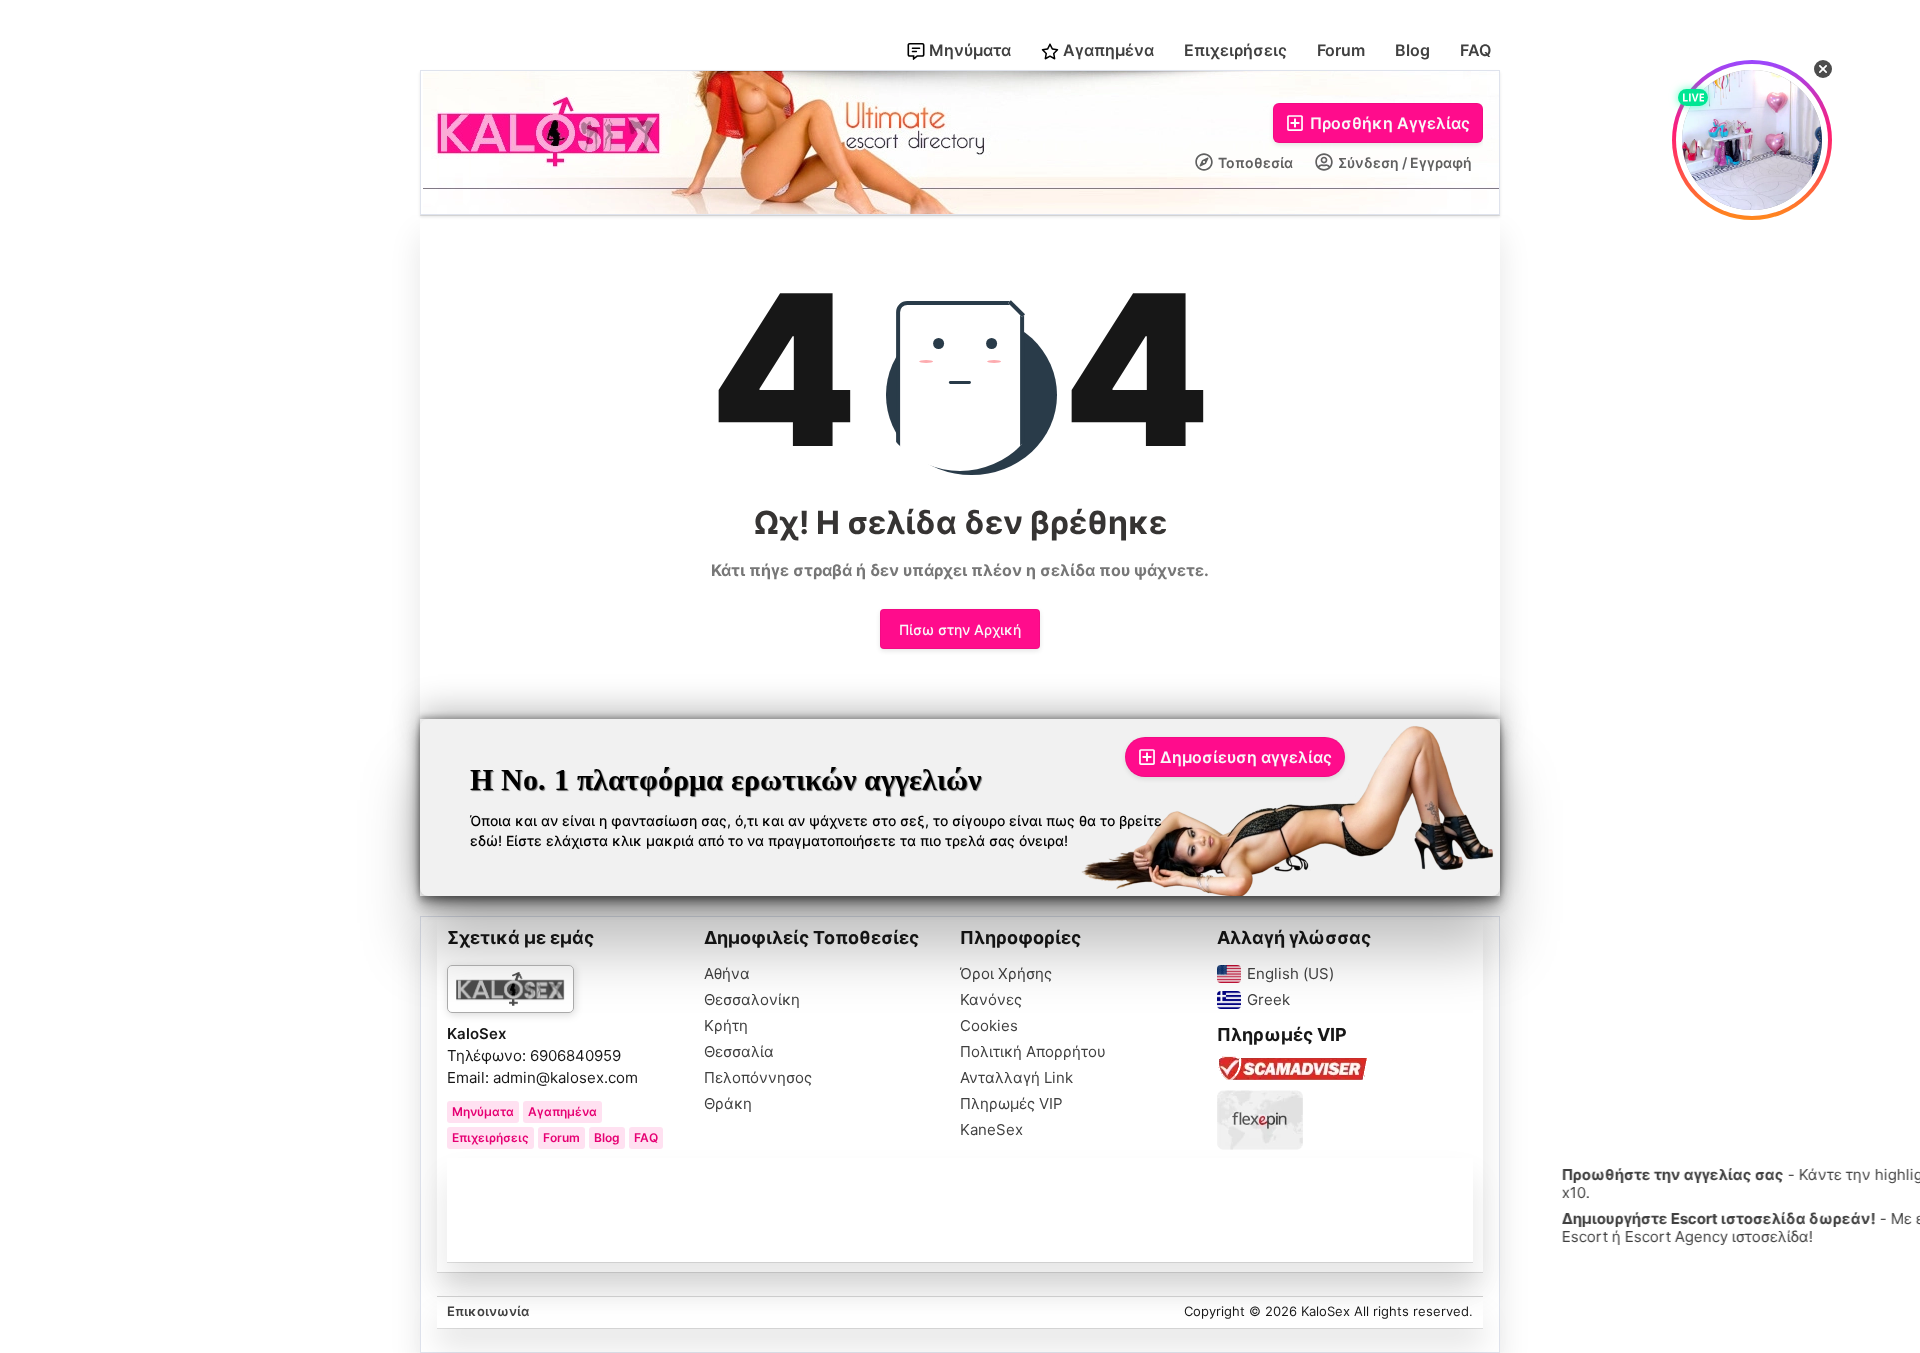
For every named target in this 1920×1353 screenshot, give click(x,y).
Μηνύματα (968, 50)
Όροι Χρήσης (1006, 974)
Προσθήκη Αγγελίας (1388, 123)
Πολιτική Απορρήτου (1033, 1052)
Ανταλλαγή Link (1016, 1078)
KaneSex (991, 1130)
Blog (1412, 50)
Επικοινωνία (488, 1311)
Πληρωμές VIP (1011, 1104)
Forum (1341, 50)
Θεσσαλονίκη (752, 1000)
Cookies (989, 1026)
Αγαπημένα (1106, 50)
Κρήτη (726, 1026)
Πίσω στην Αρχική (960, 629)
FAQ (1475, 50)
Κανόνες (991, 1000)
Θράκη (728, 1104)
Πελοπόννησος (758, 1078)
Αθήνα (727, 974)
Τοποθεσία (1254, 162)
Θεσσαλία (739, 1052)
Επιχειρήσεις (1235, 50)
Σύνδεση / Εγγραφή (1403, 162)
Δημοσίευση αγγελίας (1246, 757)
